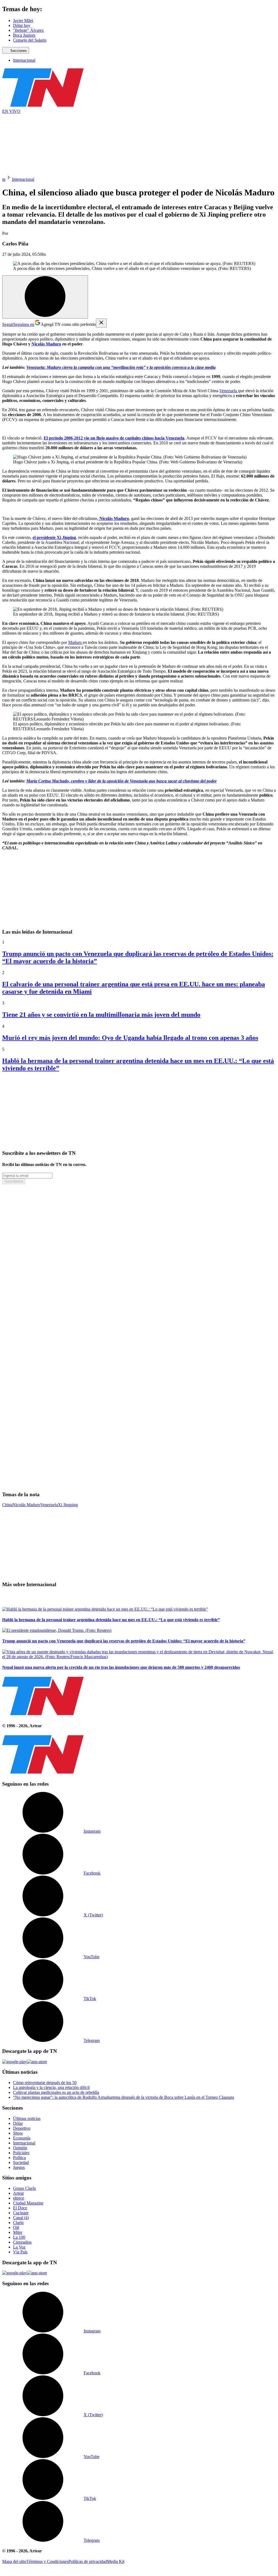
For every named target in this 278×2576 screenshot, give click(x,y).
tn (4, 179)
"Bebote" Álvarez (28, 30)
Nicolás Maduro (26, 1505)
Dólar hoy (22, 25)
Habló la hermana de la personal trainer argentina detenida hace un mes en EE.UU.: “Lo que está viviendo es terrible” (111, 1620)
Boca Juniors (24, 35)
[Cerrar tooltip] (101, 323)
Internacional (24, 60)
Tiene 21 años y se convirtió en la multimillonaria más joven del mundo (101, 1015)
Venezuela (229, 391)
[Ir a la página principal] (43, 106)
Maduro (75, 642)
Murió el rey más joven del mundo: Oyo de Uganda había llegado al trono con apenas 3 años (130, 1038)
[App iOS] (37, 2062)
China (7, 1505)
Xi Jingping (68, 1505)
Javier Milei (23, 21)
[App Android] (15, 2062)
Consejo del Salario (30, 40)
